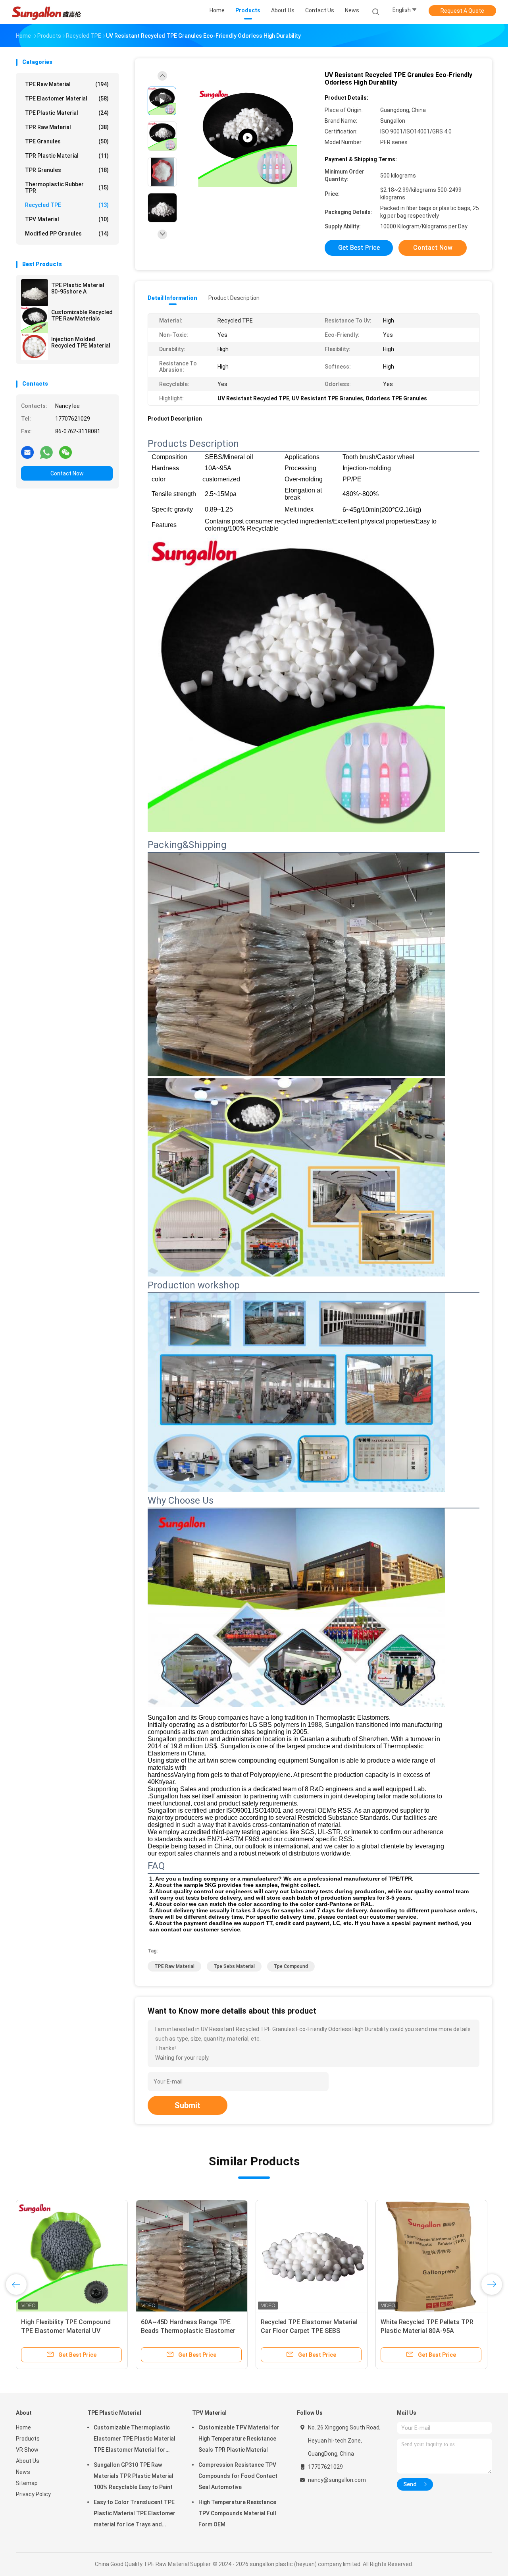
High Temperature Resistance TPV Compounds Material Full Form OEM (237, 2513)
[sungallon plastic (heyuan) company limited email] (27, 452)
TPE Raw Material (67, 84)
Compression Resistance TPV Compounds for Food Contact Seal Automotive (238, 2476)
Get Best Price (359, 248)
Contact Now (67, 473)
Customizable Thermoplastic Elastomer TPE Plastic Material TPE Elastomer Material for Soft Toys (135, 2440)
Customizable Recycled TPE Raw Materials (82, 315)
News (23, 2472)
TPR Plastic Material (67, 156)
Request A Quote (462, 11)
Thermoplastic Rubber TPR (67, 187)
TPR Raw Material (67, 127)
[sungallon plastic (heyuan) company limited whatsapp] (46, 452)
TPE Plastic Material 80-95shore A (78, 288)
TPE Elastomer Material (67, 98)
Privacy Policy (33, 2494)
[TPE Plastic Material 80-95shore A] (35, 293)
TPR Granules (67, 170)
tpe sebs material (234, 1966)
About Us (28, 2461)
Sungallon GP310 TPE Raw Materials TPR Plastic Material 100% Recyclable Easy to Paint (134, 2476)
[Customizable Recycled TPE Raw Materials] (35, 320)
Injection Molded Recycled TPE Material (81, 342)
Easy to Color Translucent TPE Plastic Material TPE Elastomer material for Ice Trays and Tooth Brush (135, 2514)
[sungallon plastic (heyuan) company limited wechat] (65, 452)
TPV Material (67, 219)
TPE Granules (67, 141)
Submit (188, 2105)
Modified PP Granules (67, 234)
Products (28, 2439)
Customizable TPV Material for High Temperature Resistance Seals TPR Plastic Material (239, 2439)
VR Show (27, 2450)
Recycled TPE (67, 205)
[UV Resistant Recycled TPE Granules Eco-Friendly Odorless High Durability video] (248, 138)
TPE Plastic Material (67, 113)
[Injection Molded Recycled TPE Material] (35, 347)
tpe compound (291, 1966)
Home (23, 2427)
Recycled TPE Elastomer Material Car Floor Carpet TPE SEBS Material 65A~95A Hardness (309, 2331)
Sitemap (27, 2483)
